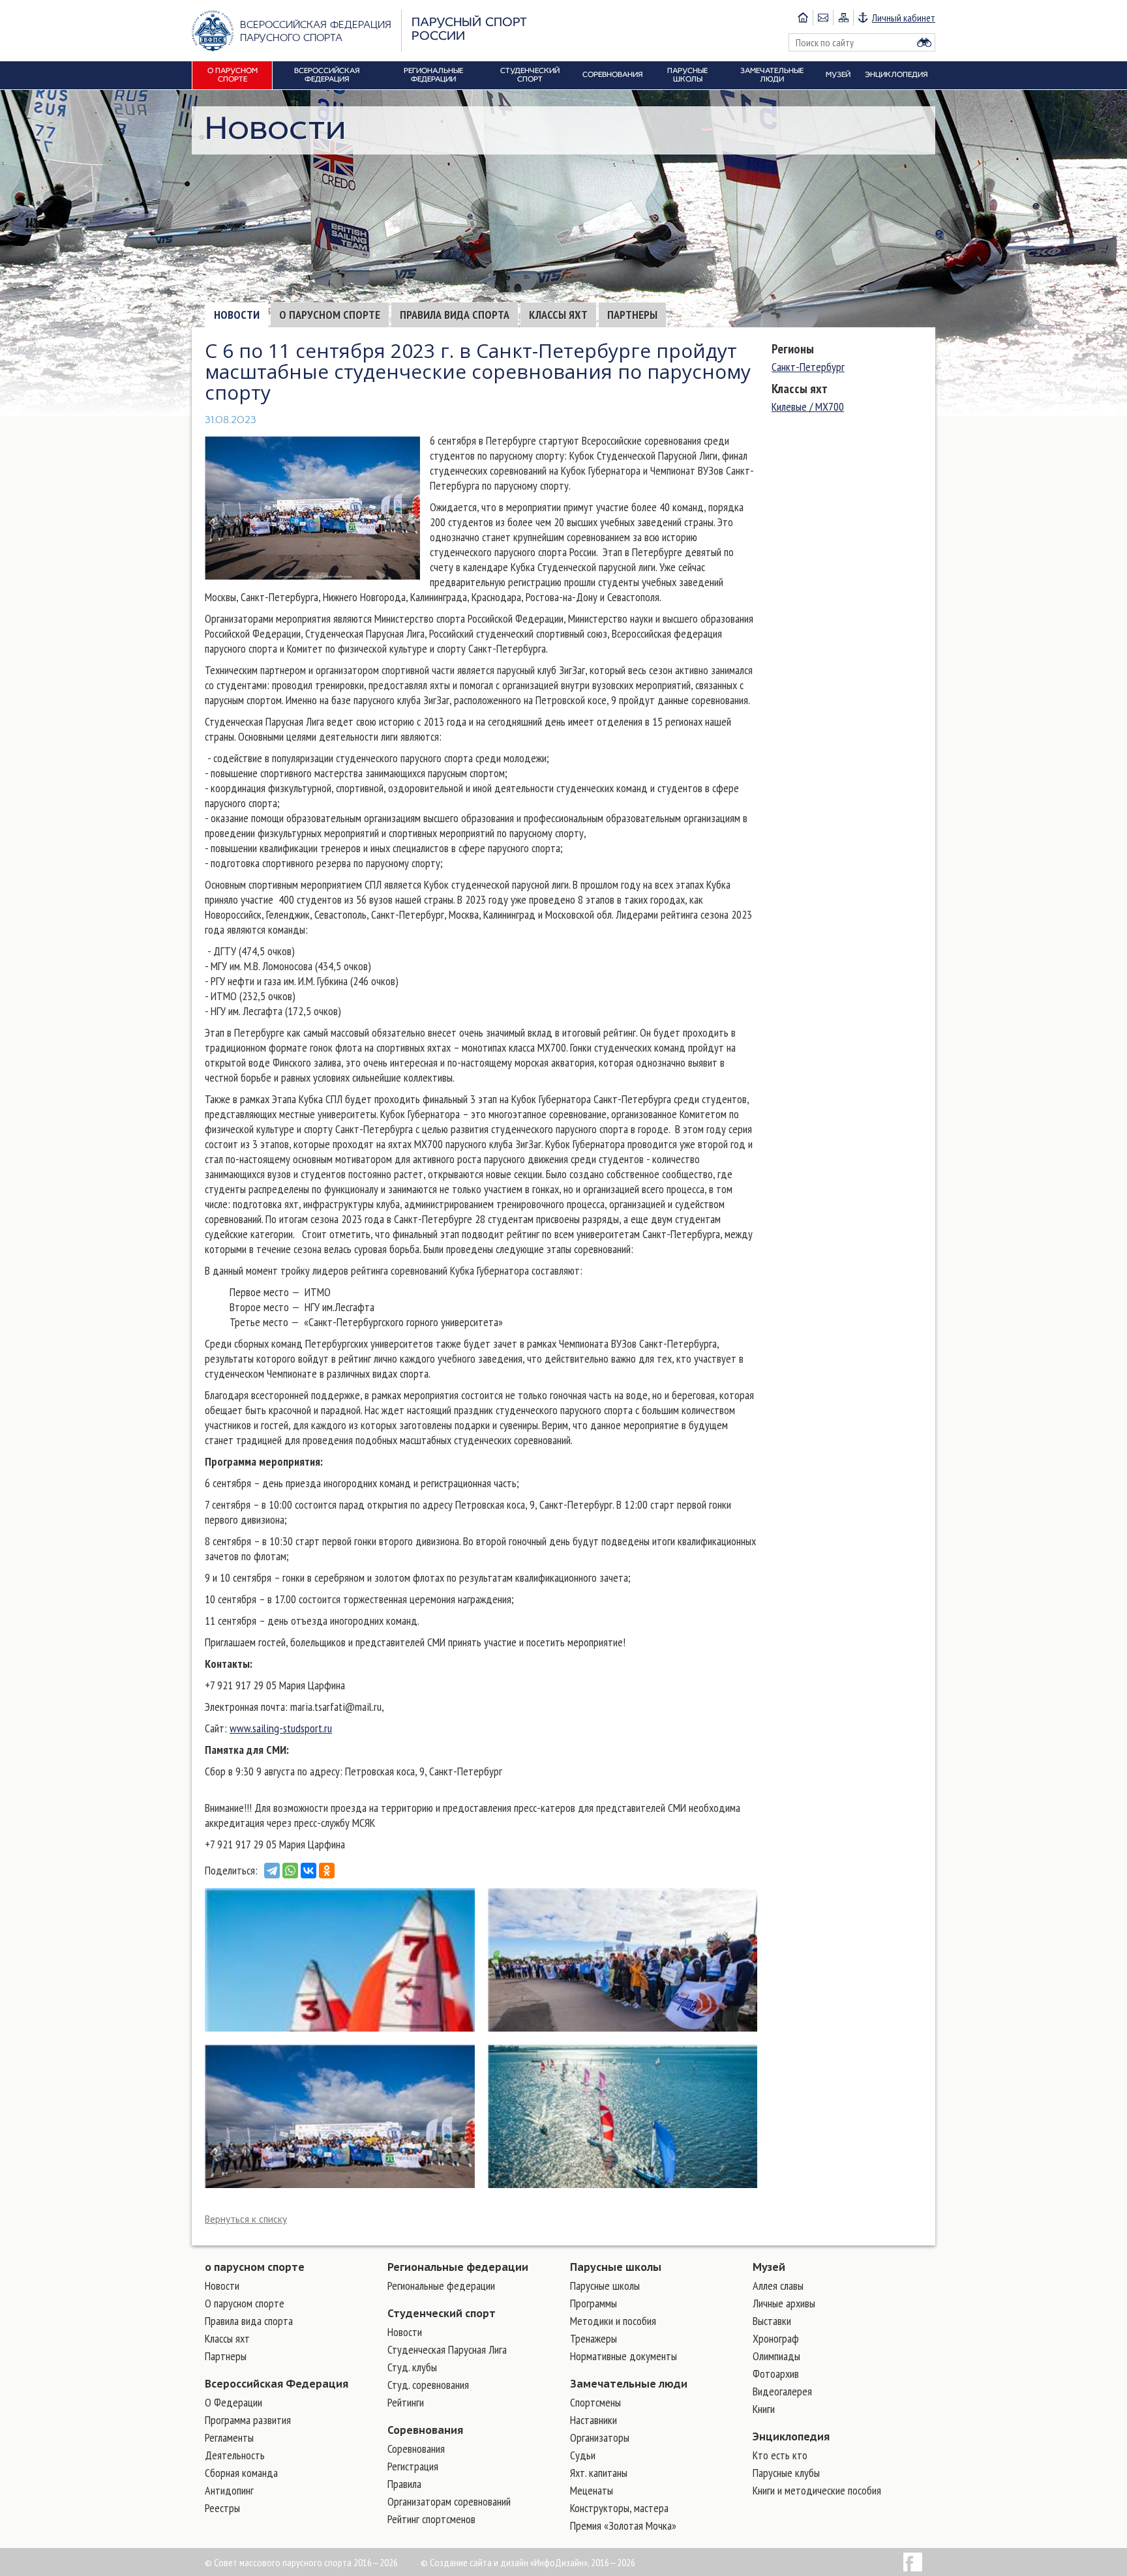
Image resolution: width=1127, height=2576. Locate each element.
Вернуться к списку (246, 2219)
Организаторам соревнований (449, 2501)
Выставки (772, 2321)
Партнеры (632, 315)
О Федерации (233, 2402)
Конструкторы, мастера (619, 2508)
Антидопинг (229, 2490)
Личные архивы (784, 2303)
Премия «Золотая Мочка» (623, 2525)
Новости (237, 315)
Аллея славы (778, 2286)
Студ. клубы (412, 2367)
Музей (769, 2267)
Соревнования (425, 2430)
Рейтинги (406, 2402)
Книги (764, 2409)
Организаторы (600, 2437)
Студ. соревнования (428, 2385)
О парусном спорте (330, 315)
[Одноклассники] (327, 1871)
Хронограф (776, 2338)
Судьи (583, 2455)
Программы (594, 2303)
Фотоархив (776, 2374)
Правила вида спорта (455, 315)
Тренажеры (594, 2338)
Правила (404, 2484)
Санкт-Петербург (808, 367)
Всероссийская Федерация (277, 2384)
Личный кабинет (904, 18)
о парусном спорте (255, 2267)
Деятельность (235, 2455)
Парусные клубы (786, 2473)
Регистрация (413, 2466)
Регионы (793, 349)
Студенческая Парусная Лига (447, 2349)
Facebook (913, 2562)
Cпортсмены (595, 2402)
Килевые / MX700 (808, 407)
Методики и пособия (613, 2321)
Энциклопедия (791, 2436)
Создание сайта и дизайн (479, 2562)
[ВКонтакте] (308, 1871)
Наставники (594, 2420)
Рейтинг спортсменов (431, 2519)
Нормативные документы (624, 2356)
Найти (924, 42)
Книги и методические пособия (817, 2490)
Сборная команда (241, 2473)
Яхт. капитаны (599, 2473)
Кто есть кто (780, 2455)
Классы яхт (558, 315)
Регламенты (229, 2437)
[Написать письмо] (823, 18)
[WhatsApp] (290, 1871)
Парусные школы (616, 2267)
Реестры (222, 2508)
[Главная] (803, 18)
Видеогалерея (782, 2391)
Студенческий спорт (442, 2313)
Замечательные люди (629, 2384)
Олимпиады (776, 2356)
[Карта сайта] (843, 18)
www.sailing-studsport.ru (281, 1728)
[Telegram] (272, 1871)
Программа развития (248, 2420)
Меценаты (592, 2490)
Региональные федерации (458, 2267)
